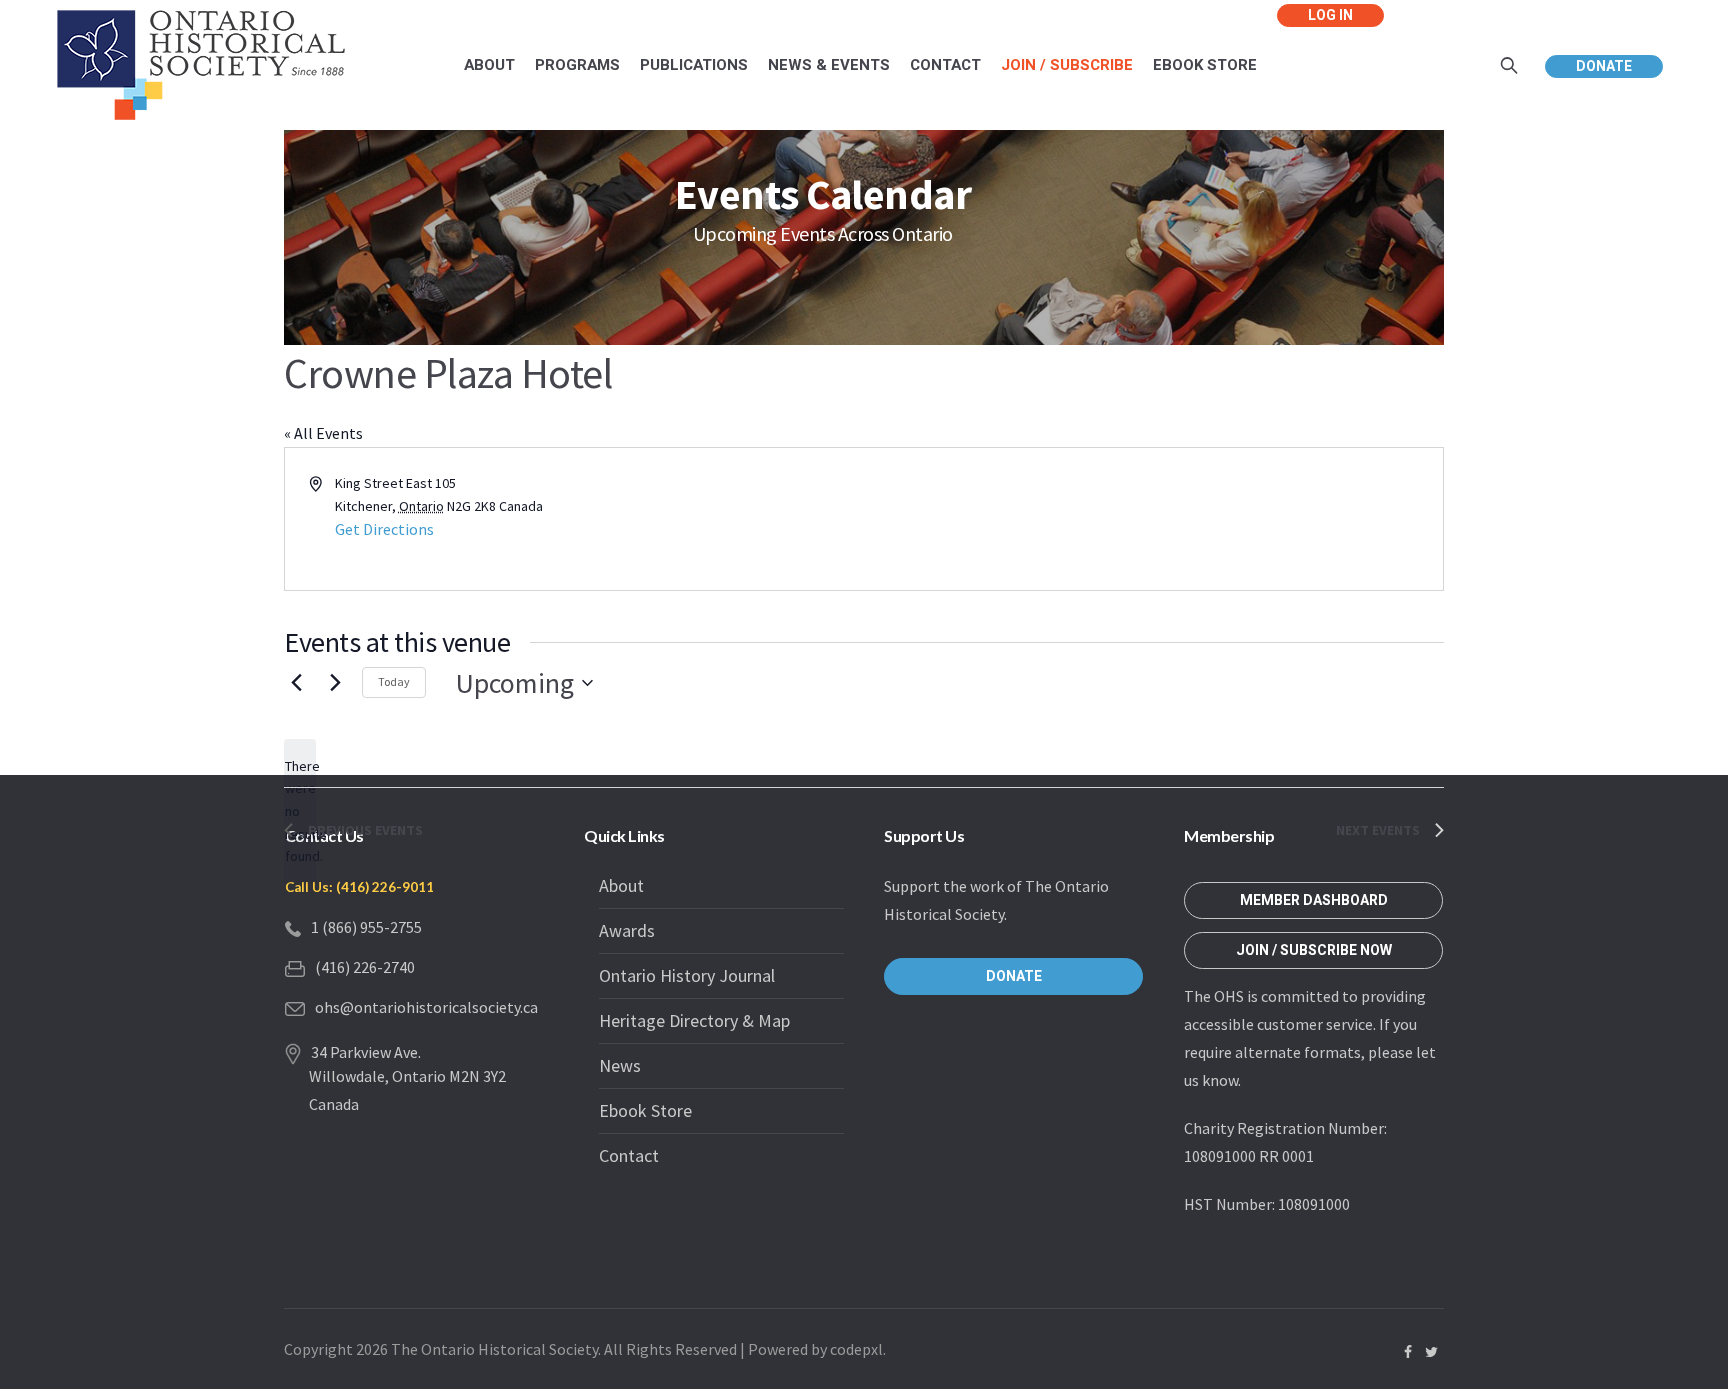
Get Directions (384, 529)
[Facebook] (1408, 1352)
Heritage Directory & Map (694, 1020)
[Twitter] (1431, 1352)
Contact (629, 1155)
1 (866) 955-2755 (366, 927)
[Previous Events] (296, 683)
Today (394, 681)
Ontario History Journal (687, 975)
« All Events (323, 433)
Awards (627, 930)
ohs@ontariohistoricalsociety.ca (426, 1007)
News (620, 1065)
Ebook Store (645, 1110)
